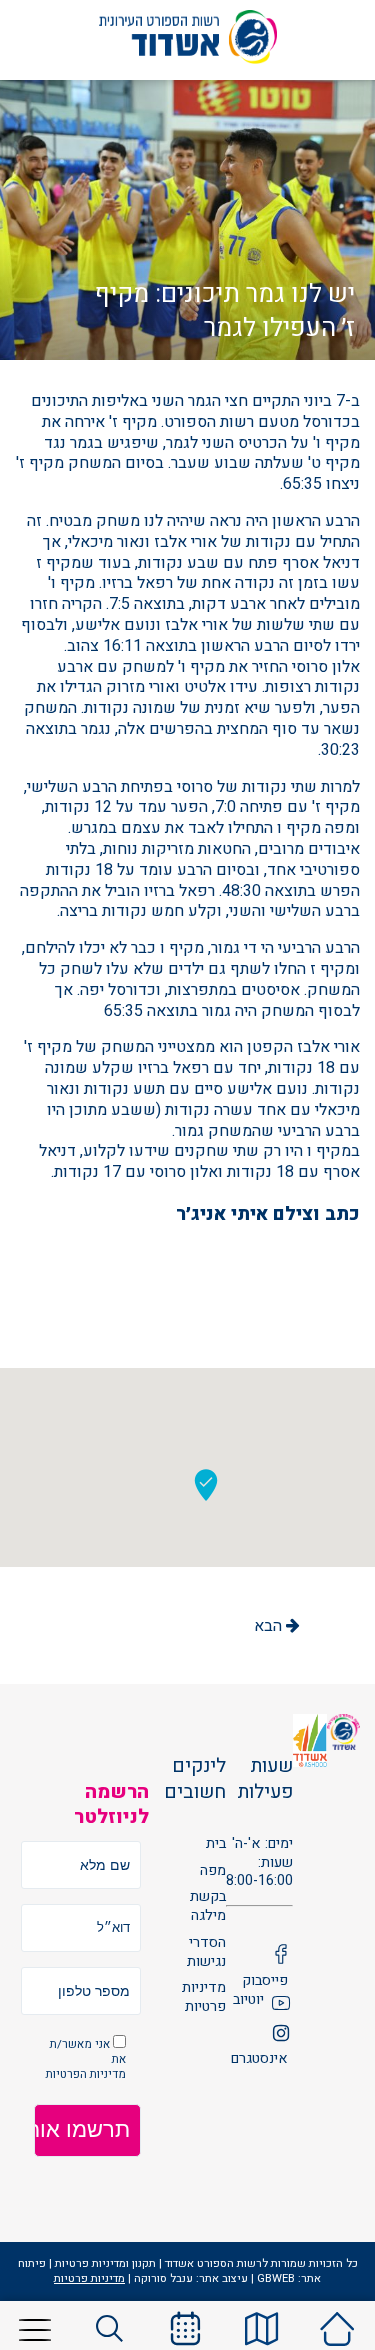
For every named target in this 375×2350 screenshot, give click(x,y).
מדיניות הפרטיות (86, 2074)
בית (216, 1844)
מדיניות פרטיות (204, 1997)
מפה (213, 1871)
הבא (270, 1626)
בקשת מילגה (208, 1906)
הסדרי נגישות (206, 1952)
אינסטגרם (259, 2059)
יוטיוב (248, 2000)
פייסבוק (265, 1981)
